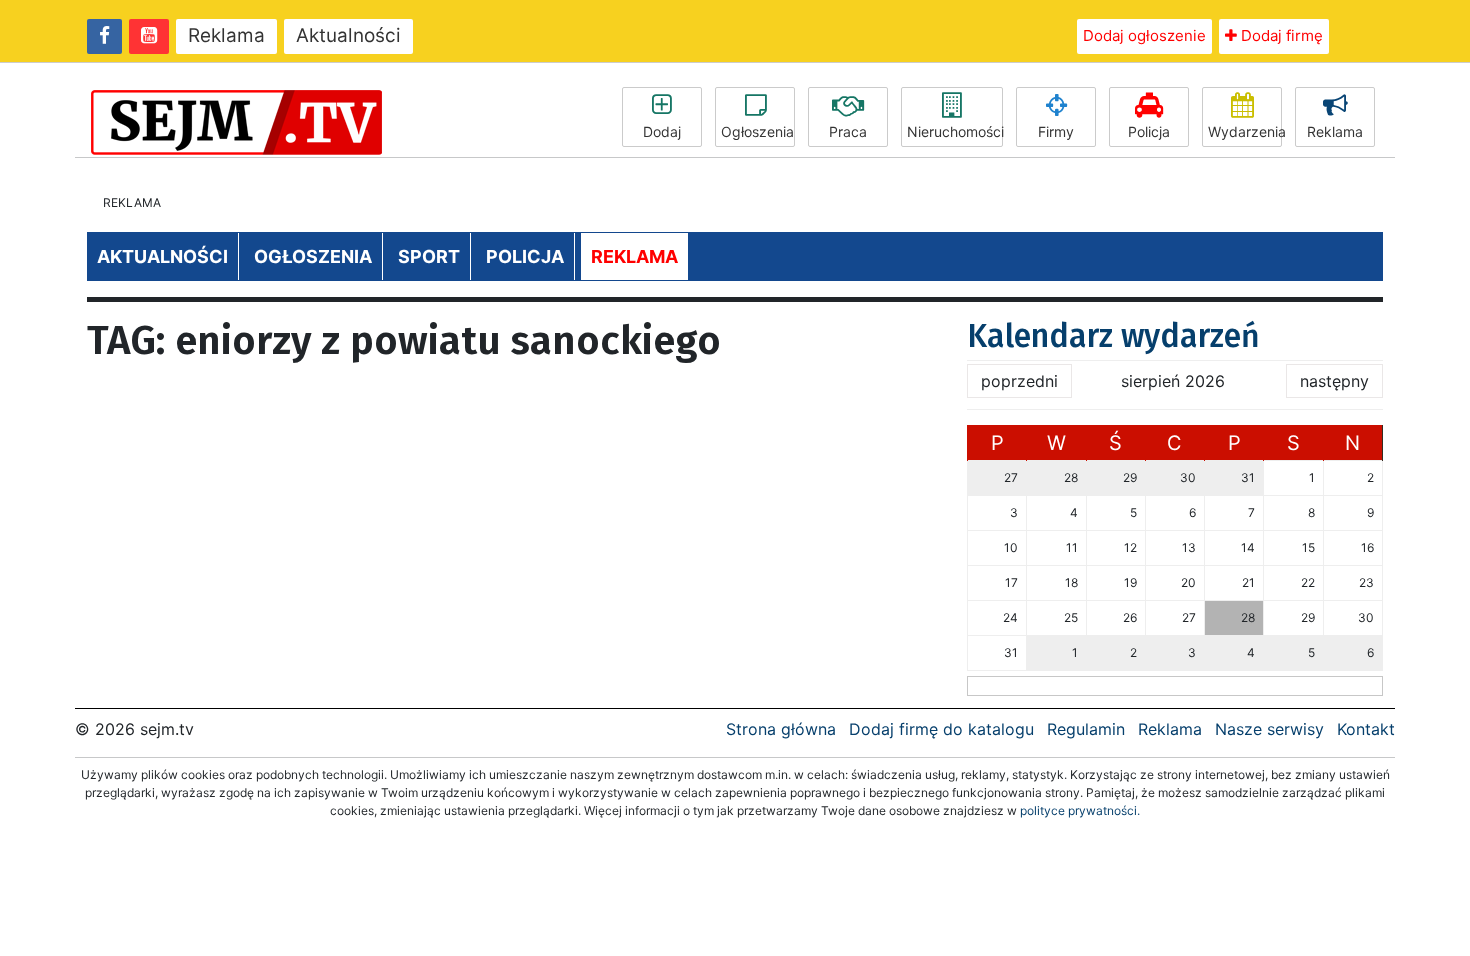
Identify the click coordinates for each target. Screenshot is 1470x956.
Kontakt (1366, 729)
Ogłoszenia (757, 131)
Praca (848, 131)
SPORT (429, 256)
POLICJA (525, 256)
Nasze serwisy (1269, 729)
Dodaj (662, 131)
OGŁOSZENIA (313, 256)
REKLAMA (634, 256)
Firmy (1056, 131)
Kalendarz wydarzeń (1113, 336)
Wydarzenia (1245, 131)
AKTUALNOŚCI (162, 256)
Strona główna (781, 729)
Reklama (226, 35)
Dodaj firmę (1280, 35)
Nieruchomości (955, 131)
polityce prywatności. (1080, 810)
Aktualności (348, 35)
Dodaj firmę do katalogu (941, 729)
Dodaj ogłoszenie (1144, 35)
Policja (1149, 131)
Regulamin (1086, 729)
